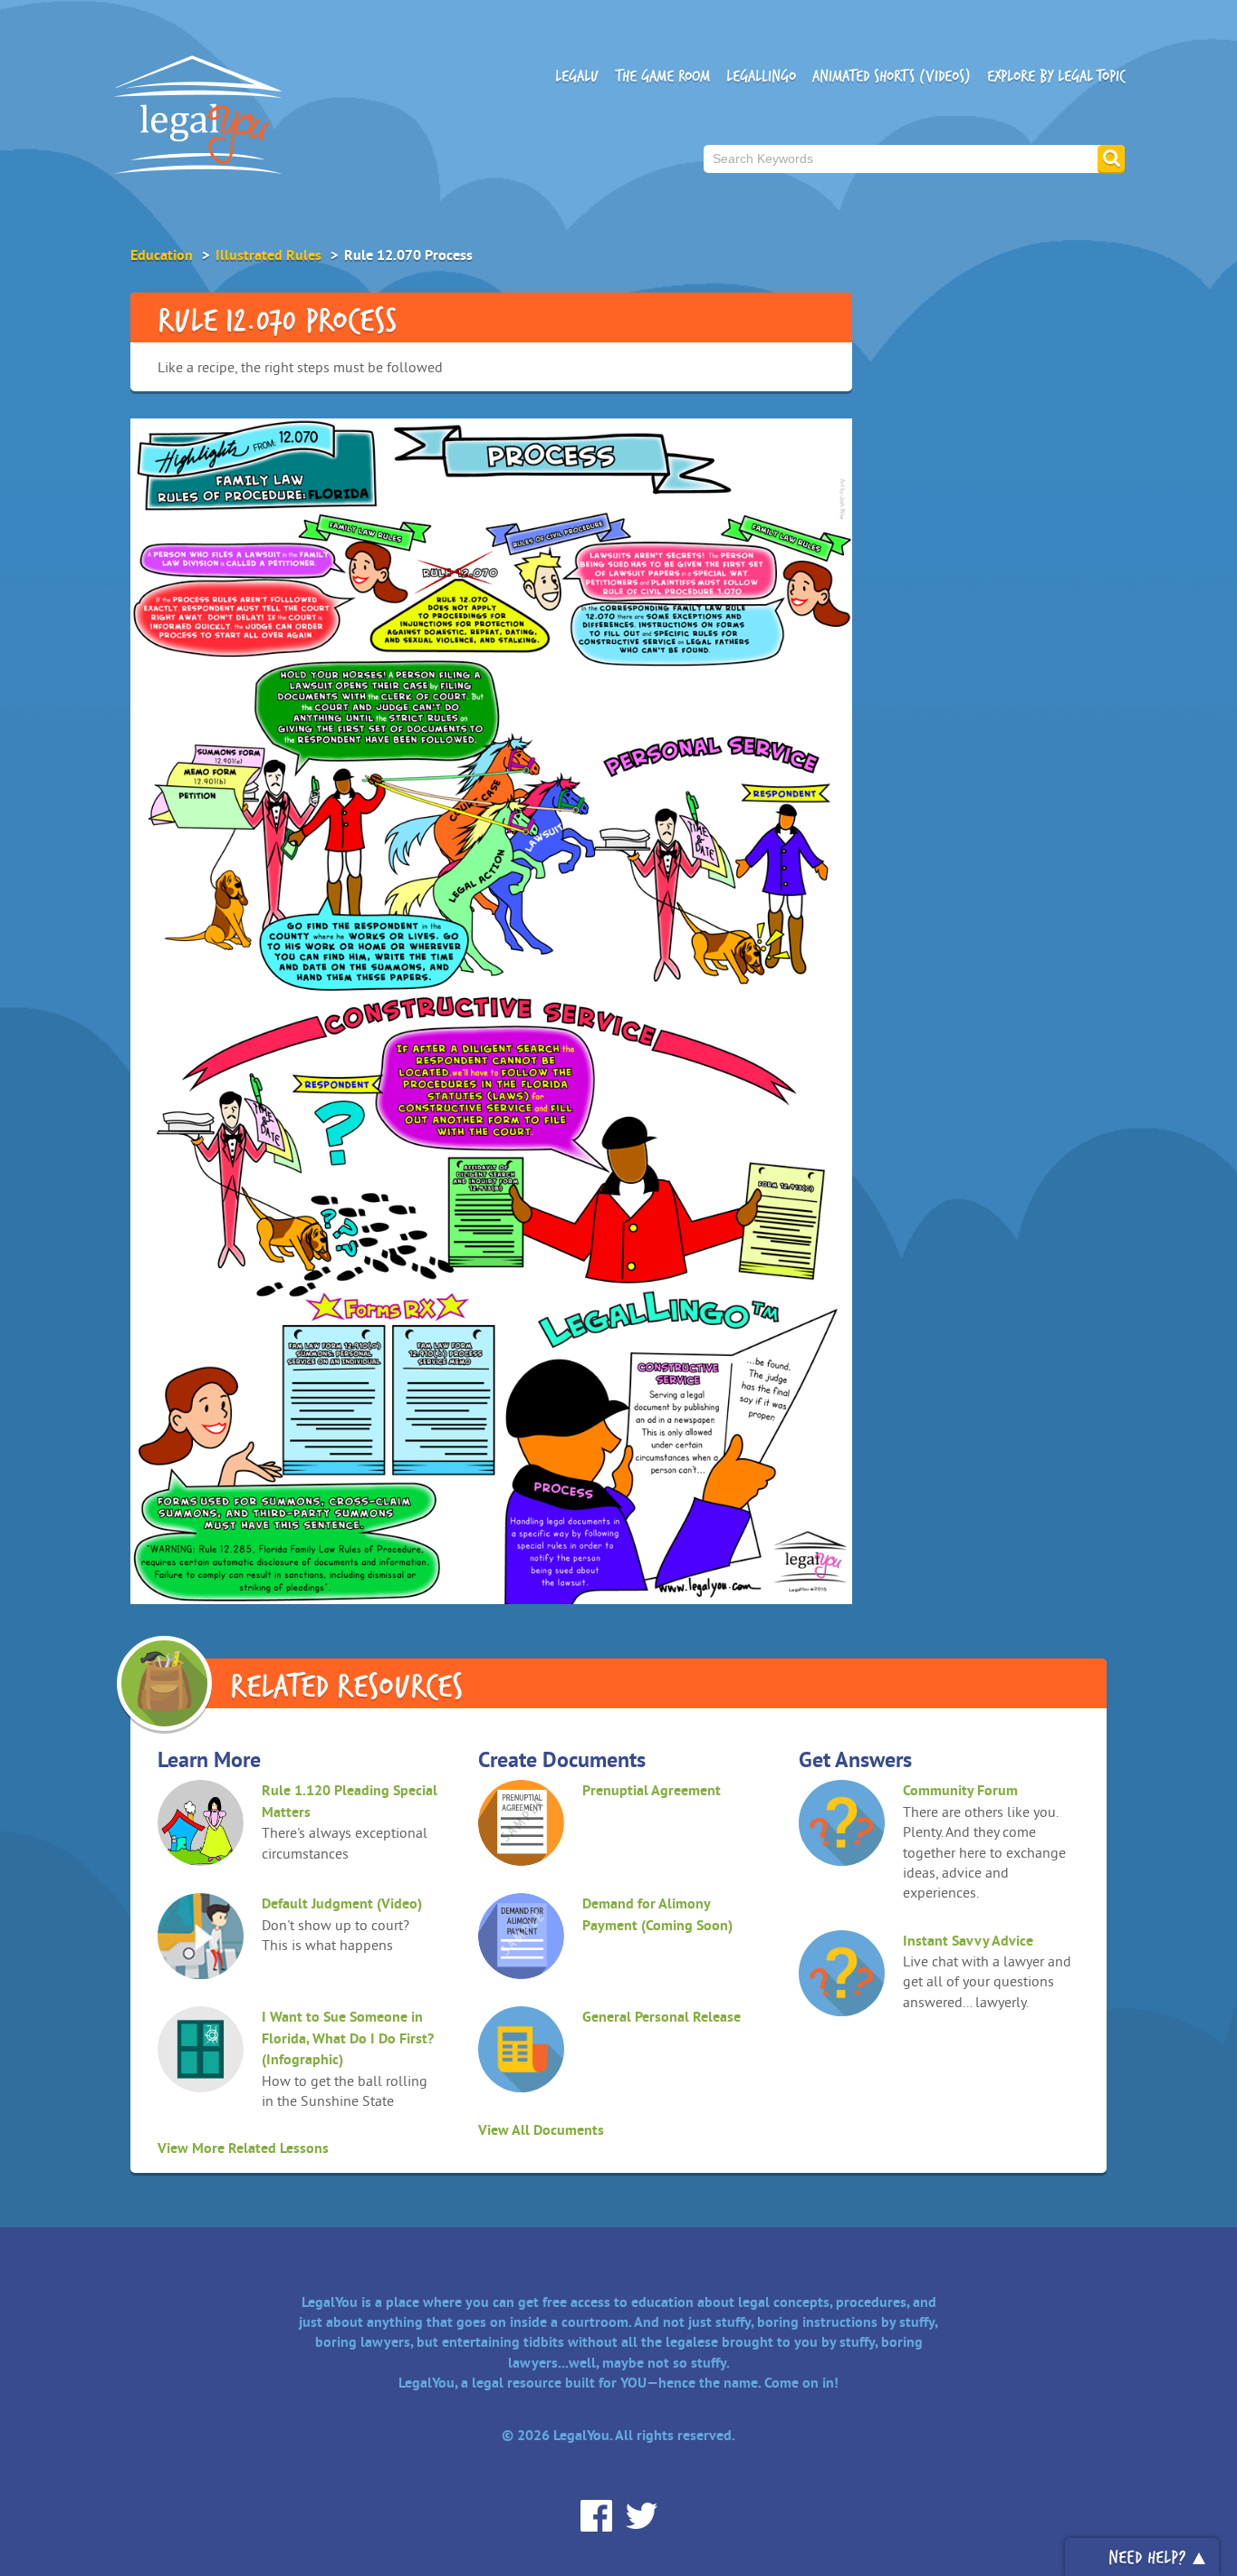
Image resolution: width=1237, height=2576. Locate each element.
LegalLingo (761, 76)
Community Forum (960, 1790)
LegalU (577, 76)
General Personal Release (662, 2017)
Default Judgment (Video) (342, 1903)
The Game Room (662, 76)
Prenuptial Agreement (652, 1790)
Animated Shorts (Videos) (892, 76)
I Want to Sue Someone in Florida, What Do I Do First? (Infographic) (348, 2038)
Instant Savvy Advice (968, 1941)
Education (162, 255)
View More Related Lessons (243, 2148)
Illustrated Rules (268, 255)
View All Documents (541, 2130)
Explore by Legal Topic (1056, 76)
